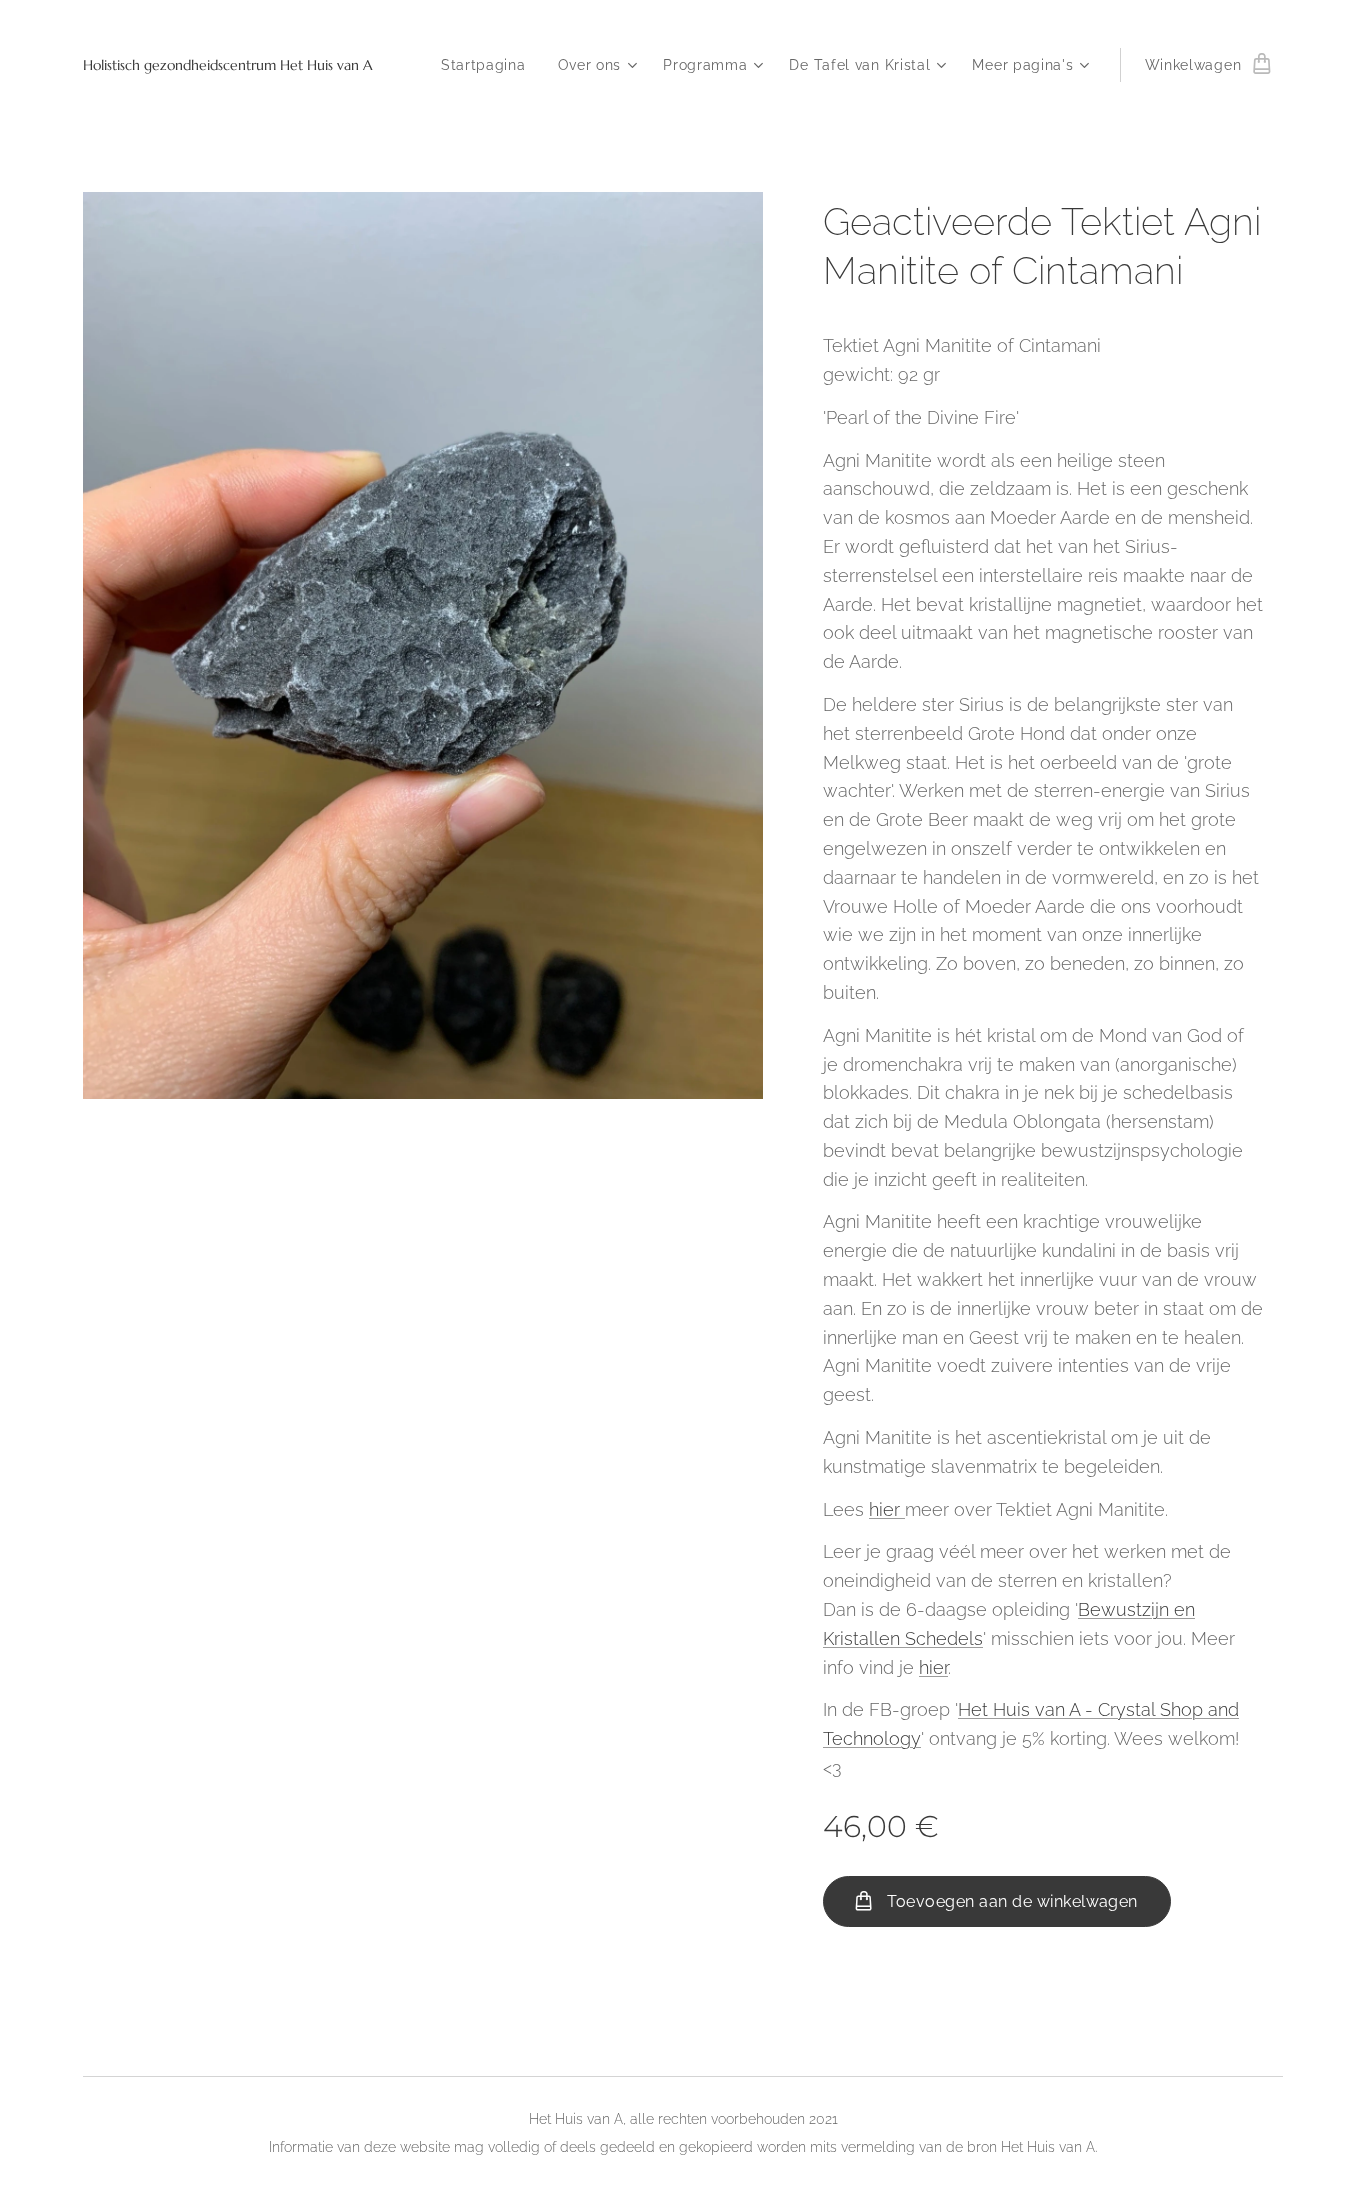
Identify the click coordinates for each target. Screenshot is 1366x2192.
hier (887, 1509)
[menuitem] (489, 65)
